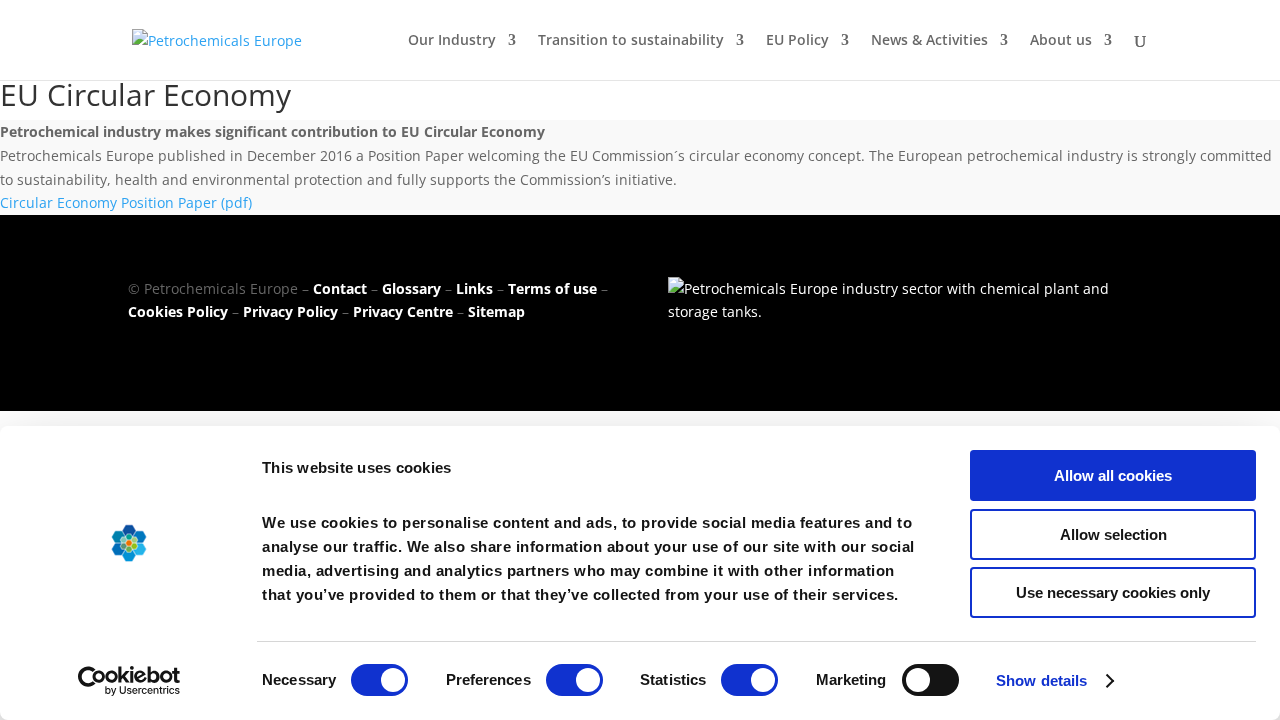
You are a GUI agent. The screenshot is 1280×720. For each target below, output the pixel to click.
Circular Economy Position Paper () (126, 202)
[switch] (574, 680)
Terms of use (552, 288)
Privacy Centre (403, 311)
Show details (1041, 680)
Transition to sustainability (631, 41)
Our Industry (452, 41)
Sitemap (496, 311)
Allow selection (1113, 534)
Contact (340, 288)
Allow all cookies (1113, 475)
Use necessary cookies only (1113, 592)
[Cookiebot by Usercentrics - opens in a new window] (129, 681)
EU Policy (797, 41)
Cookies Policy (178, 311)
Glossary (411, 288)
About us (1061, 41)
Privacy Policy (290, 311)
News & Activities (929, 41)
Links (474, 288)
